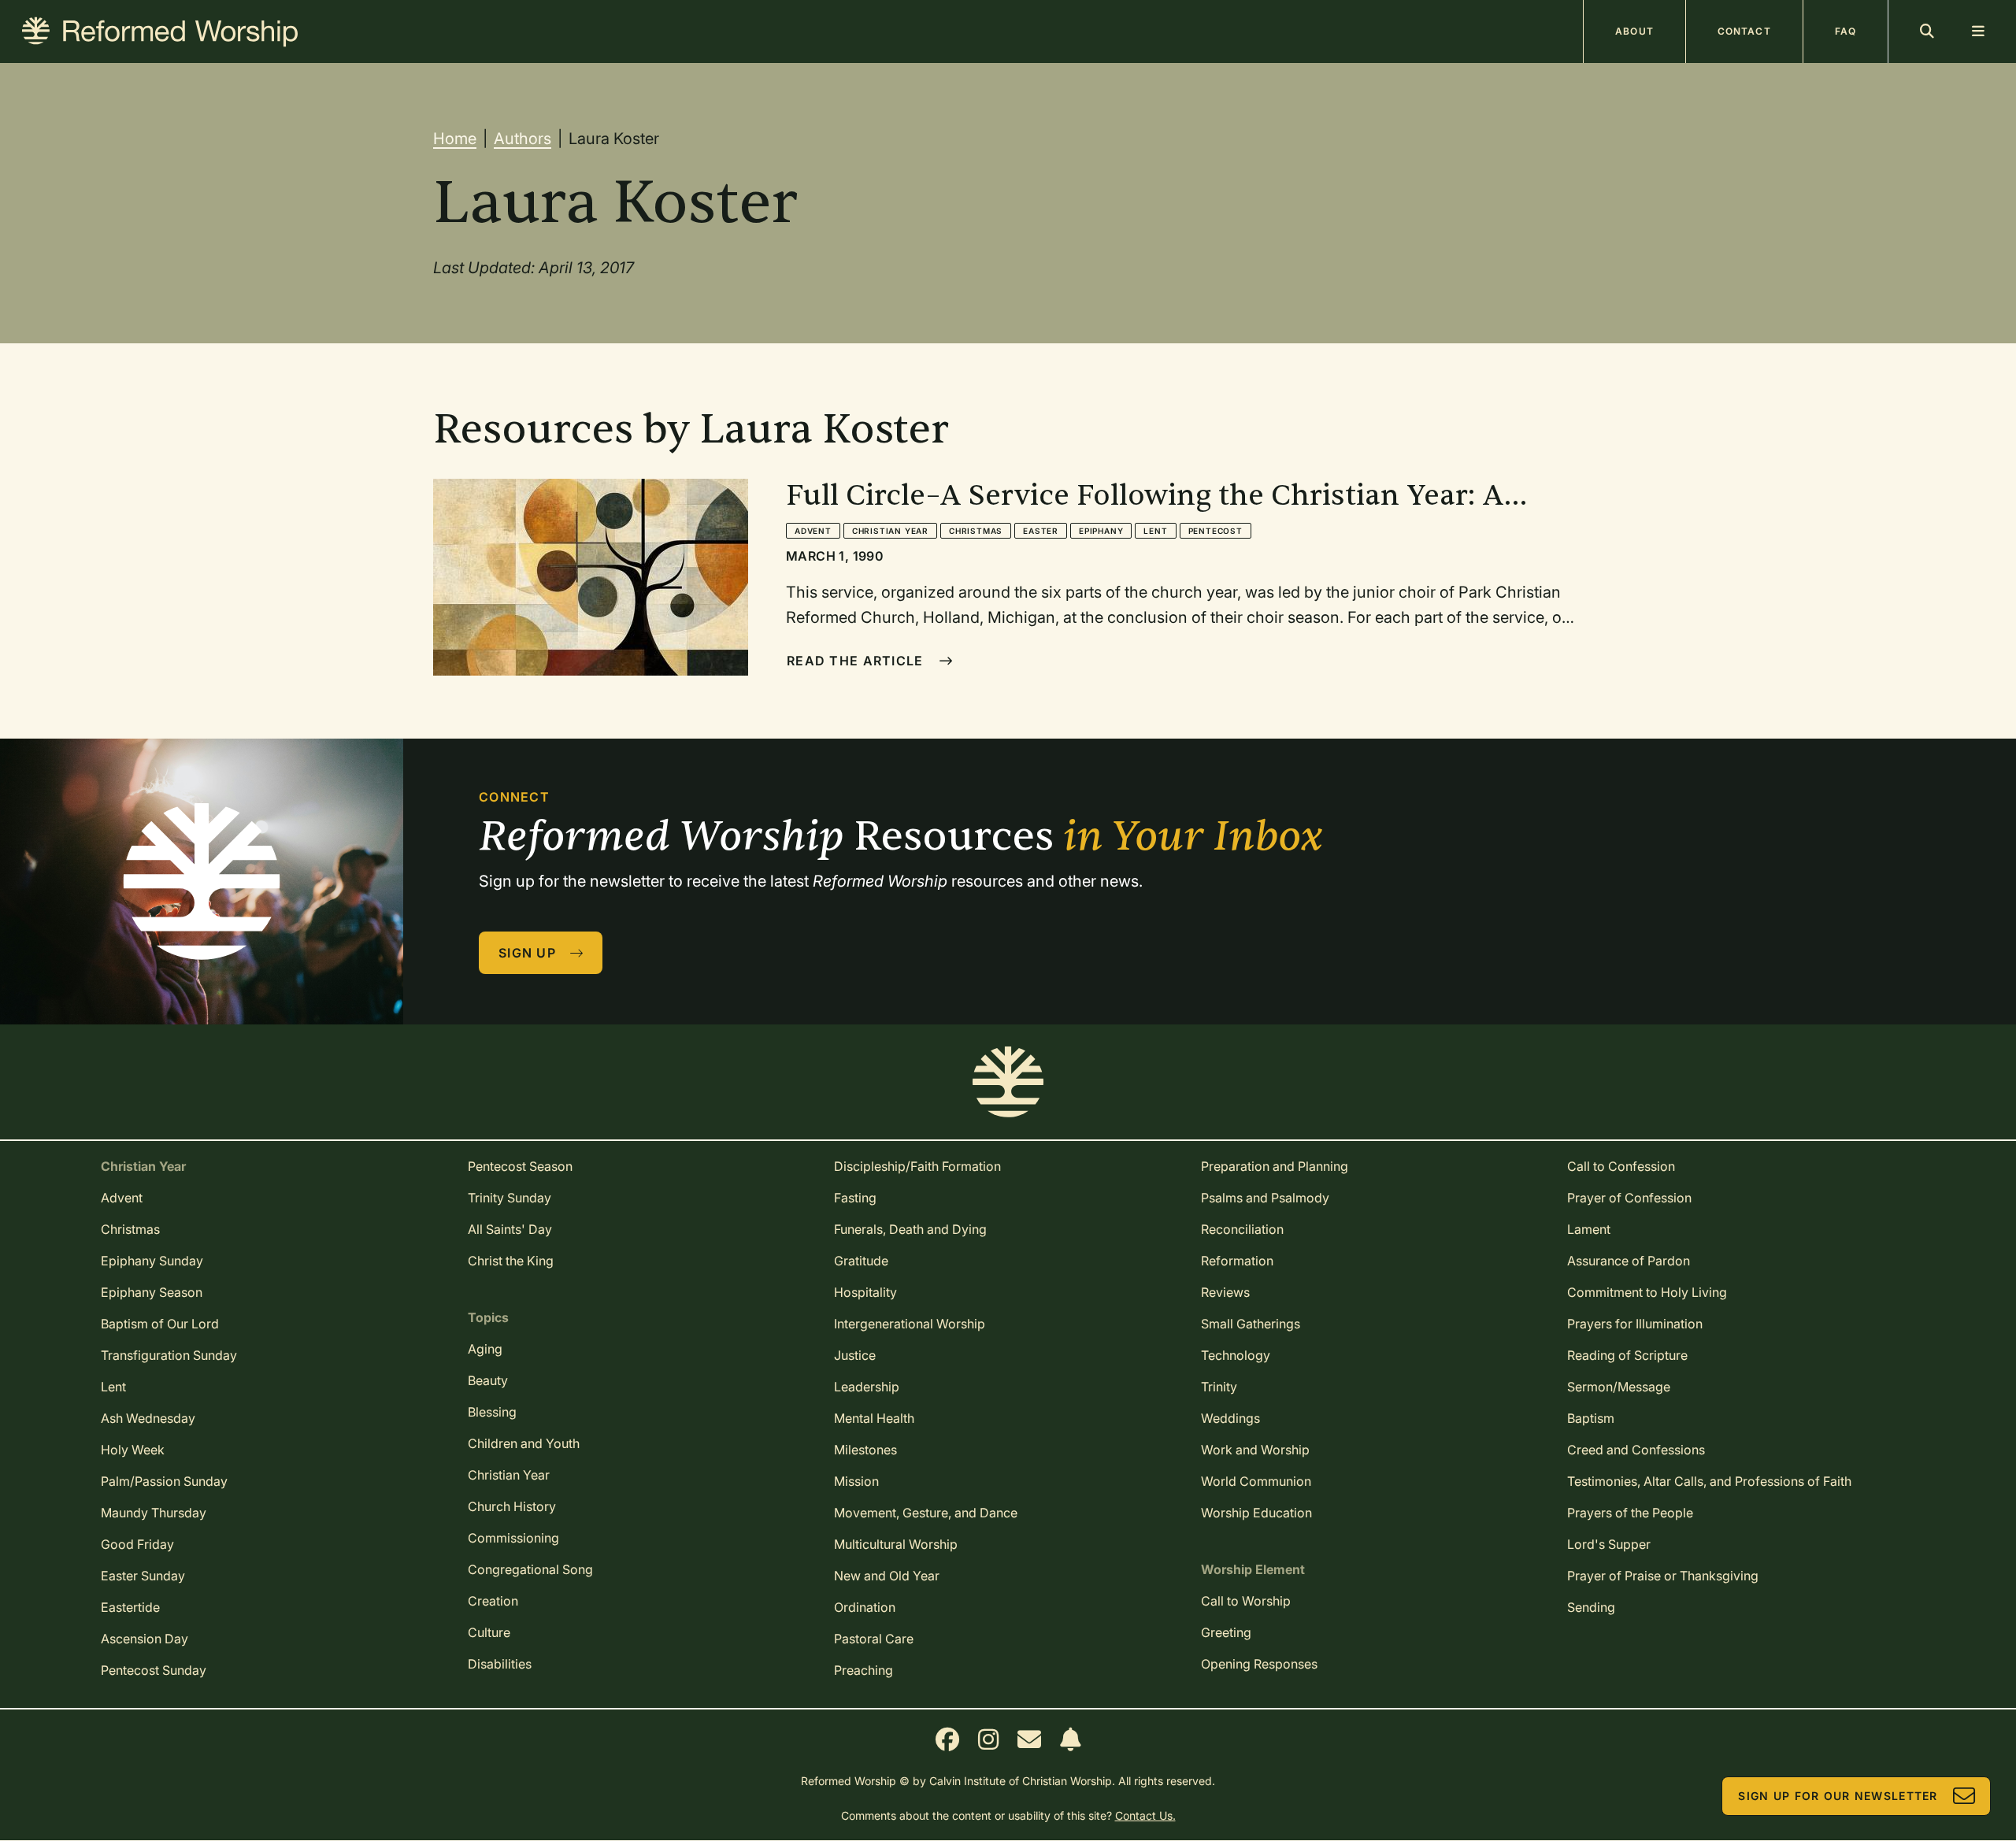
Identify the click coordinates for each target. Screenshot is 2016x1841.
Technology (1236, 1355)
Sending (1591, 1607)
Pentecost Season (520, 1166)
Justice (855, 1355)
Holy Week (133, 1450)
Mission (856, 1481)
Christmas (976, 531)
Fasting (855, 1198)
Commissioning (513, 1538)
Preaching (863, 1670)
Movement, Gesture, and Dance (926, 1513)
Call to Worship (1246, 1601)
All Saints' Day (510, 1229)
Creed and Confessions (1636, 1450)
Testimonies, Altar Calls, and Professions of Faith (1709, 1481)
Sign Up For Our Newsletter (1838, 1796)
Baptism (1591, 1418)
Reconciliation (1242, 1229)
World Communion (1256, 1481)
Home (455, 139)
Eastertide (130, 1607)
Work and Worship (1255, 1450)
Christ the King (511, 1261)
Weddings (1230, 1418)
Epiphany (1101, 531)
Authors (523, 139)
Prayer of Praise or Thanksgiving (1663, 1576)
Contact (1744, 31)
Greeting (1226, 1632)
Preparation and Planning (1275, 1166)
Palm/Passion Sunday (164, 1481)
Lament (1589, 1229)
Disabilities (500, 1664)
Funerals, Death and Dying (910, 1229)
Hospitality (865, 1292)
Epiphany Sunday (152, 1261)
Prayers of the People (1630, 1513)
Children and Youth (524, 1443)
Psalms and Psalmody (1265, 1198)
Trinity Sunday (510, 1198)
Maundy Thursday (154, 1513)
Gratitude (861, 1261)
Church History (512, 1506)
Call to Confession (1621, 1166)
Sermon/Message (1619, 1387)
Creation (493, 1601)
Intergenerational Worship (910, 1324)
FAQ (1846, 31)
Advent (813, 531)
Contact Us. (1145, 1815)
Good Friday (137, 1544)
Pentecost (1216, 531)
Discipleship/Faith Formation (917, 1166)
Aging (485, 1349)
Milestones (865, 1450)
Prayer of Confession (1629, 1198)
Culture (489, 1632)
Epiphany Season (152, 1292)
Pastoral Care (874, 1639)
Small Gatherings (1251, 1324)
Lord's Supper (1609, 1544)
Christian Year (890, 531)
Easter (1041, 531)
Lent (1155, 531)
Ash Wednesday (148, 1418)
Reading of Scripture (1627, 1355)
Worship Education (1256, 1513)
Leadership (867, 1387)
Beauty (488, 1380)
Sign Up (527, 953)
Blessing (492, 1412)
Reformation (1237, 1261)
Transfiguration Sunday (169, 1355)
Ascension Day (145, 1639)
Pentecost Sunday (154, 1670)
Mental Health (874, 1418)
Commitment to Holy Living (1647, 1292)
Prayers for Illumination (1635, 1324)
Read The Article (855, 661)
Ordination (865, 1607)
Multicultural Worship (896, 1544)
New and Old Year (887, 1576)
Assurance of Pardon (1629, 1261)
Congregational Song (530, 1569)
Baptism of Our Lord (160, 1324)
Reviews (1225, 1292)
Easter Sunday (143, 1576)
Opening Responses (1259, 1664)
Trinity (1219, 1387)
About (1634, 31)
